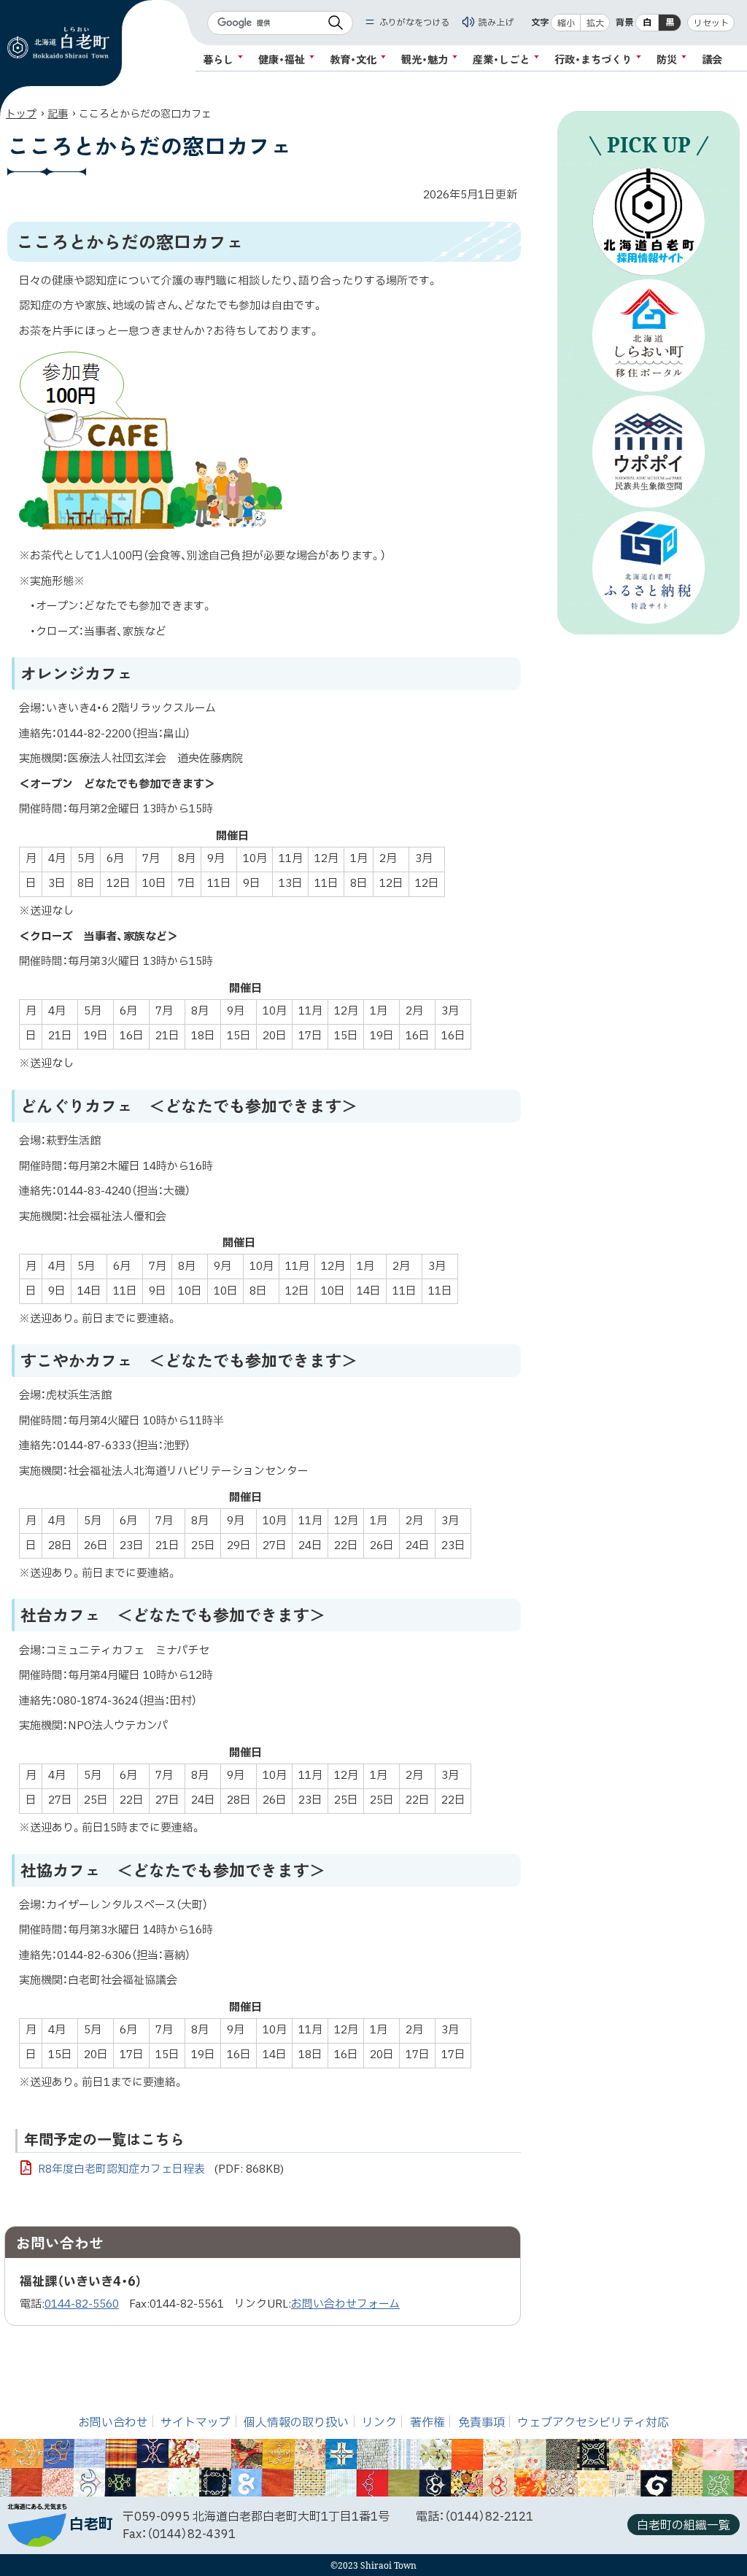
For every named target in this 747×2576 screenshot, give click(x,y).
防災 (667, 59)
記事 (58, 114)
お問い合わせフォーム (345, 2304)
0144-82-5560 (82, 2304)
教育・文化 (353, 59)
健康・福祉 (282, 59)
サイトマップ (196, 2423)
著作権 (427, 2423)
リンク (379, 2423)
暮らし (218, 59)
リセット (711, 23)
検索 (336, 23)
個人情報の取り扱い (296, 2423)
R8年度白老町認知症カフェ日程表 (161, 2169)
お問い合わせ (113, 2423)
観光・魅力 (425, 59)
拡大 (595, 23)
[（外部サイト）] (649, 221)
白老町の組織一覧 (684, 2526)
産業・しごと (501, 59)
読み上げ (496, 23)
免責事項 (481, 2423)
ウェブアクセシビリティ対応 (593, 2423)
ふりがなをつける (414, 23)
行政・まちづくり (593, 59)
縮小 (566, 23)
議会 (712, 59)
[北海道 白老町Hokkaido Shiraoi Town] (58, 43)
